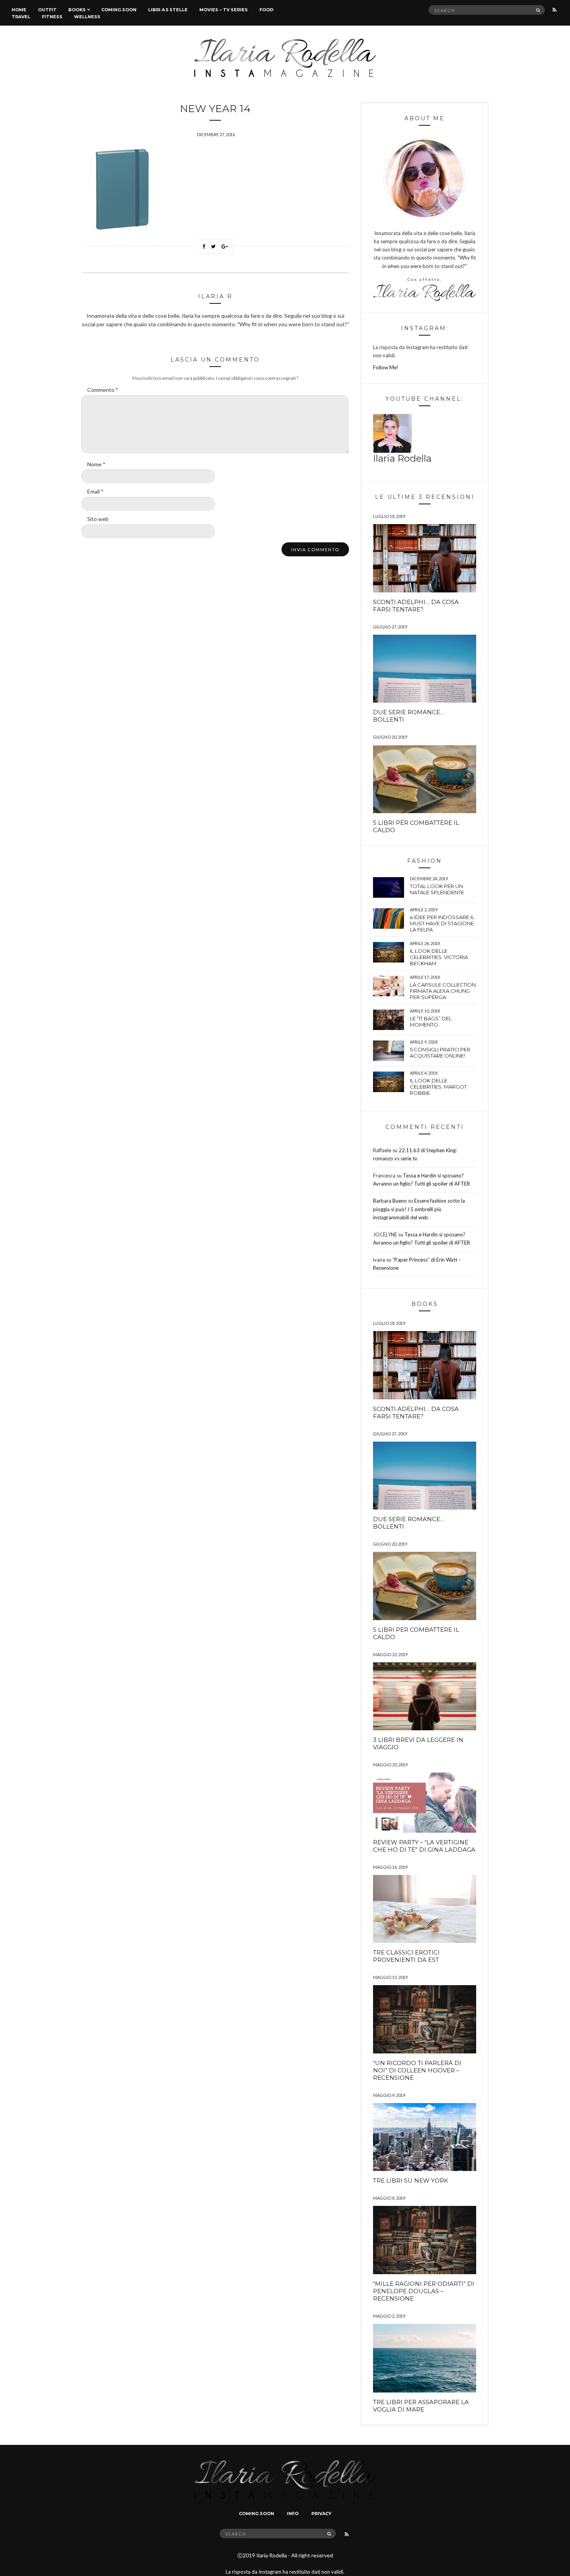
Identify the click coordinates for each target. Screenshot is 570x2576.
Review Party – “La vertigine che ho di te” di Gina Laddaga (424, 1846)
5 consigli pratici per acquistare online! (440, 1053)
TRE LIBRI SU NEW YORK (411, 2180)
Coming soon (119, 10)
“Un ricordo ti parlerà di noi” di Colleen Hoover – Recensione (417, 2070)
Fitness (52, 17)
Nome (96, 464)
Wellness (87, 17)
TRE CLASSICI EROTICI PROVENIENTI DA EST (406, 1956)
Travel (21, 17)
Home (19, 10)
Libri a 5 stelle (168, 10)
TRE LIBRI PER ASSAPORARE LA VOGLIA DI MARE (421, 2406)
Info (293, 2514)
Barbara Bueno (390, 1201)
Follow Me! (386, 367)
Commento (103, 390)
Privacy (321, 2514)
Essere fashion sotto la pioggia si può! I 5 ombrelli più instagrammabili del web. (419, 1209)
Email (95, 491)
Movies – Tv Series (224, 10)
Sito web (98, 519)
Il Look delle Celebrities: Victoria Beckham (439, 957)
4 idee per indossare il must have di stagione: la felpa (442, 923)
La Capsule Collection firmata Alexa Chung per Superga (443, 991)
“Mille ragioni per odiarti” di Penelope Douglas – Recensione (424, 2291)
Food (266, 10)
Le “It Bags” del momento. (431, 1021)
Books (77, 10)
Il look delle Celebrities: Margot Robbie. (438, 1087)
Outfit (47, 10)
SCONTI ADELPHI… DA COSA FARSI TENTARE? (416, 606)
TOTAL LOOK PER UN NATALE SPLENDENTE (437, 889)
